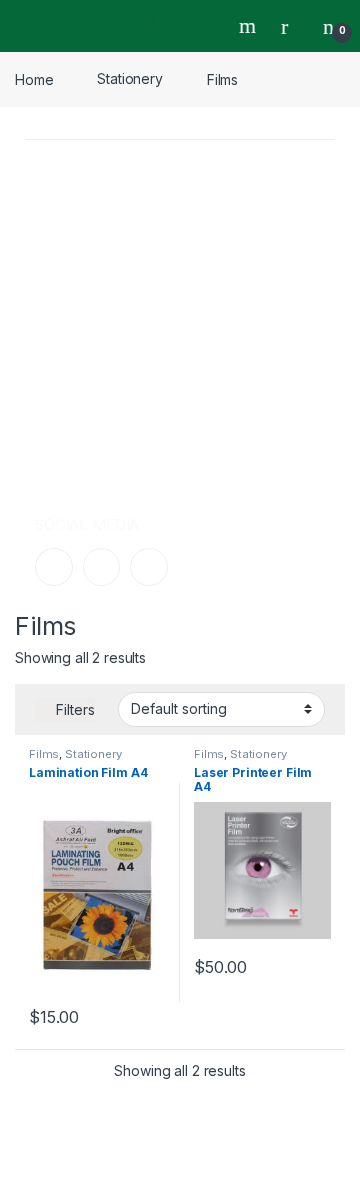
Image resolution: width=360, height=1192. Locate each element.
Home (34, 78)
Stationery (130, 78)
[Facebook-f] (54, 567)
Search (250, 26)
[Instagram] (102, 567)
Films (44, 754)
